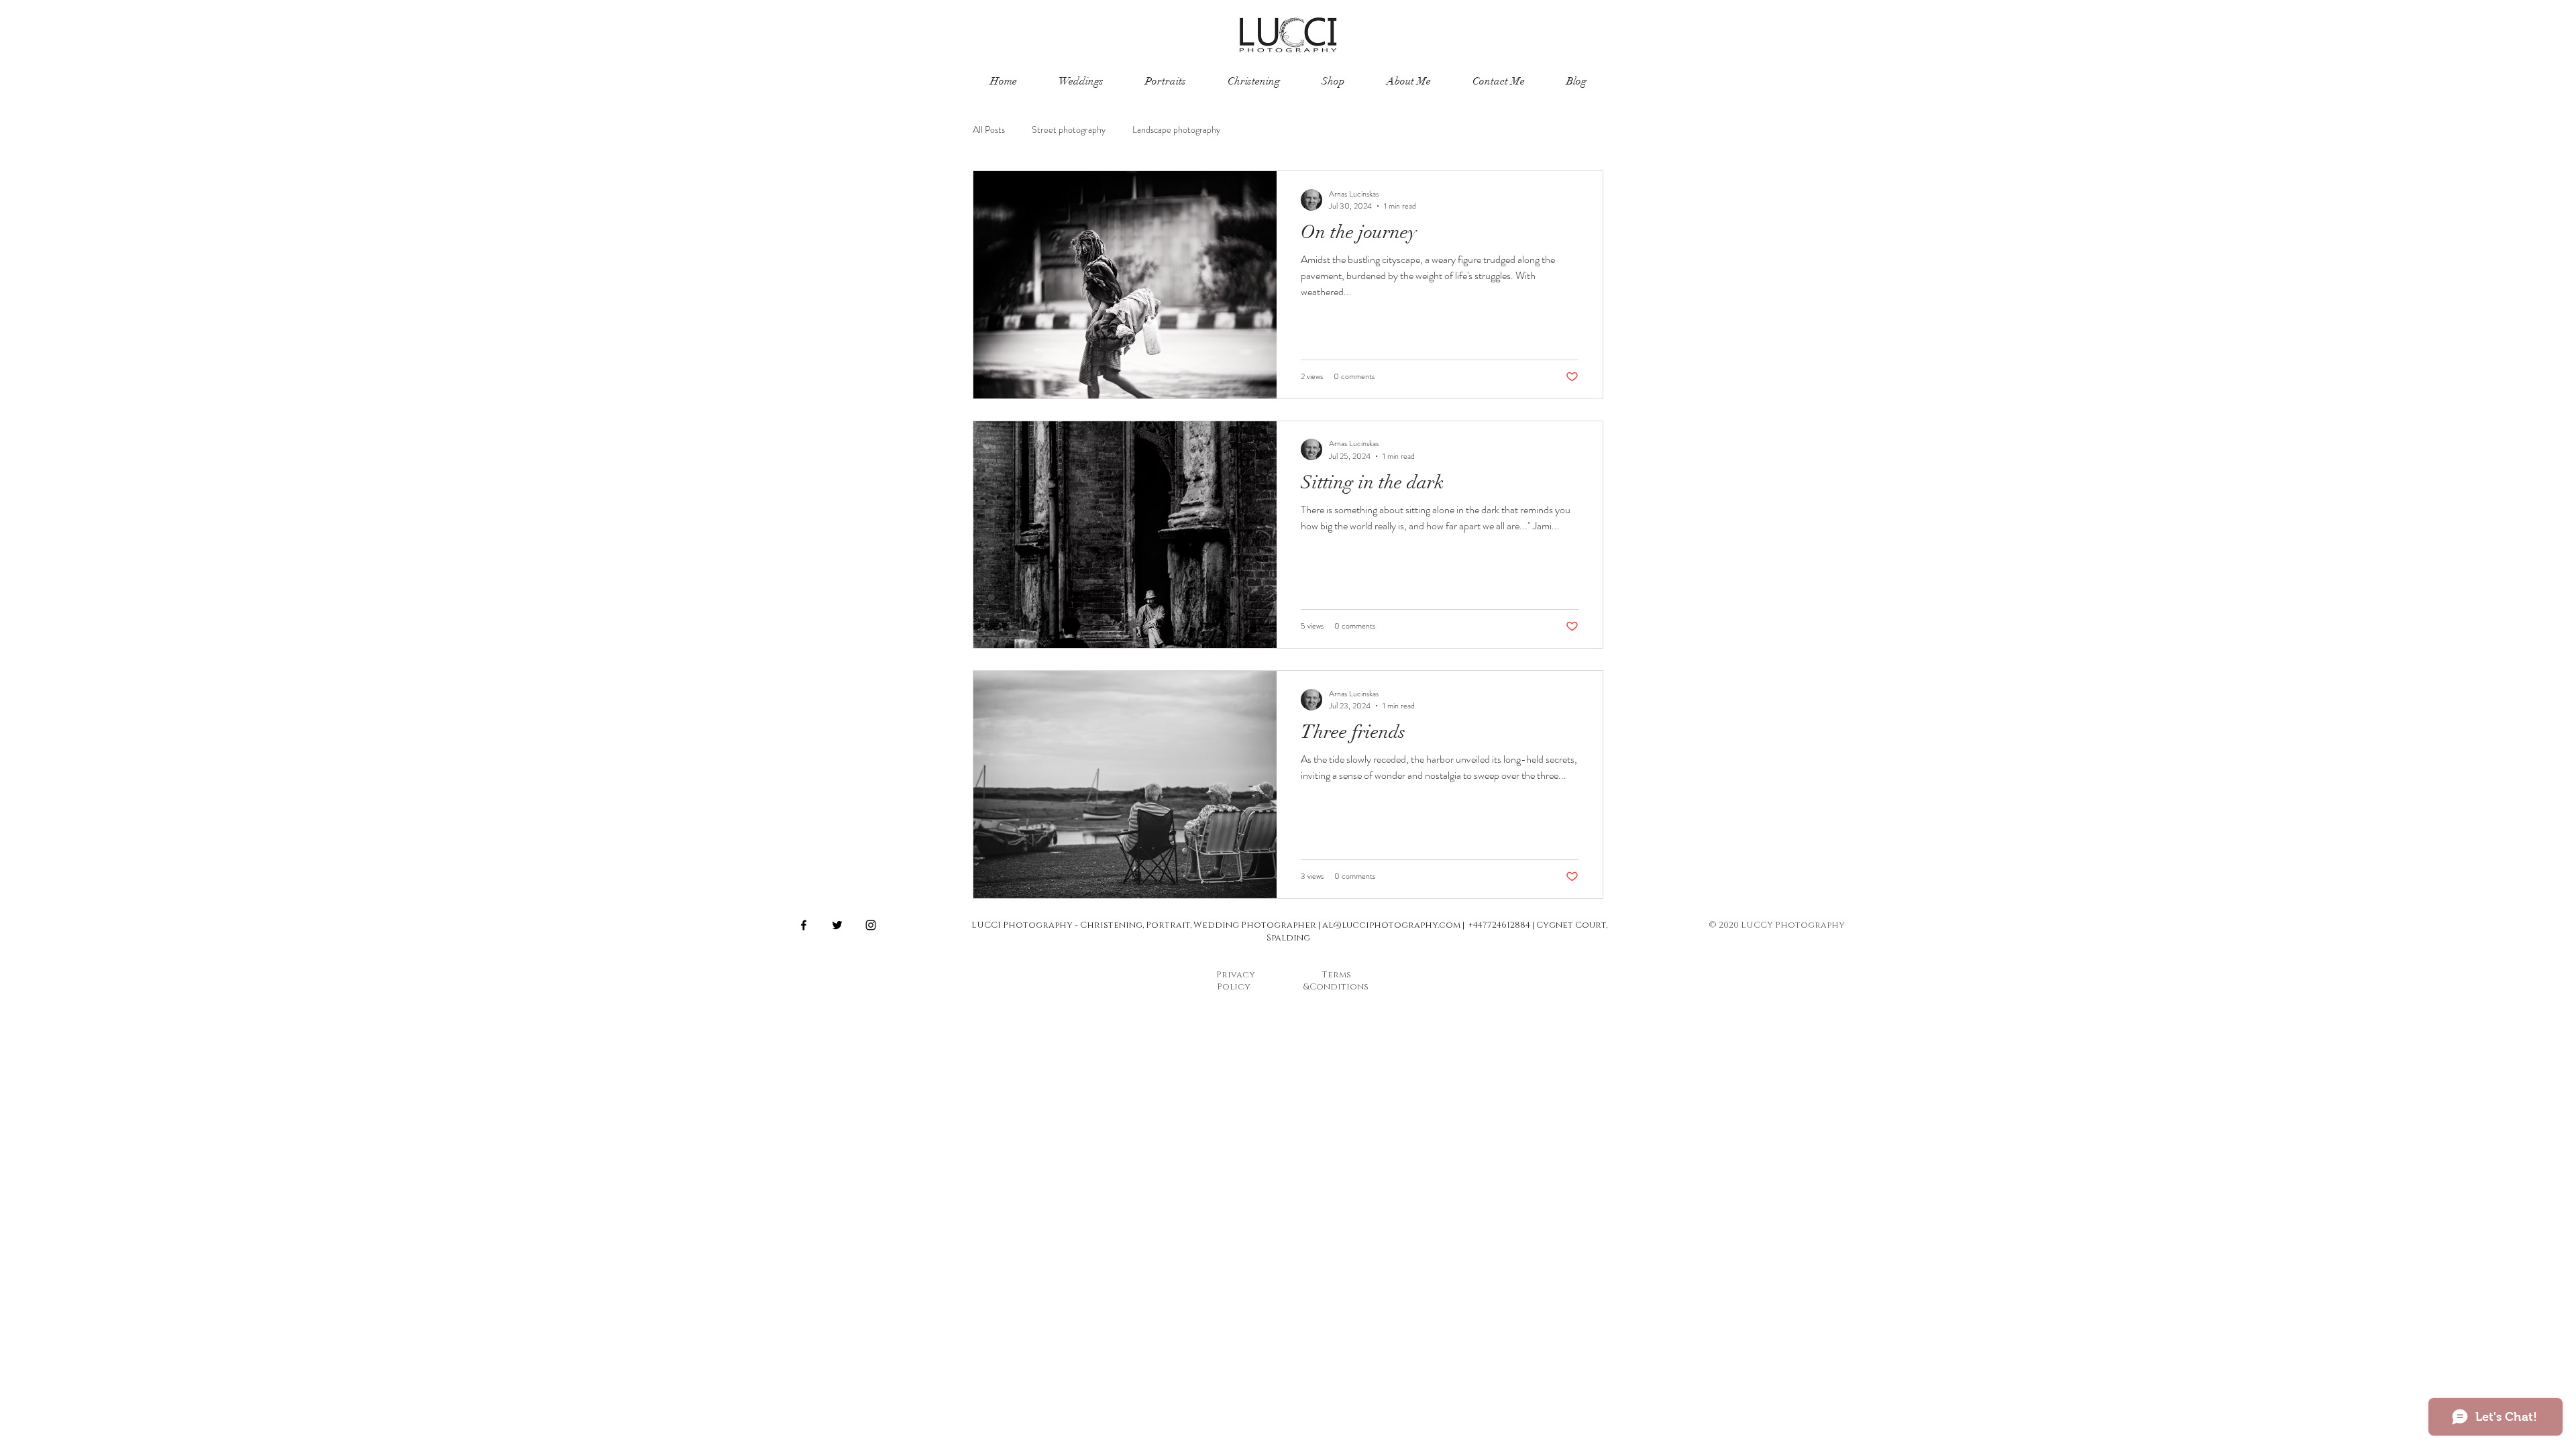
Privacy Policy (1236, 981)
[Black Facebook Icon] (804, 925)
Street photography (1069, 130)
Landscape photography (1176, 130)
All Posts (989, 130)
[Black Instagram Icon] (871, 925)
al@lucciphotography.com (1391, 925)
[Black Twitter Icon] (837, 925)
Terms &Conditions (1336, 981)
